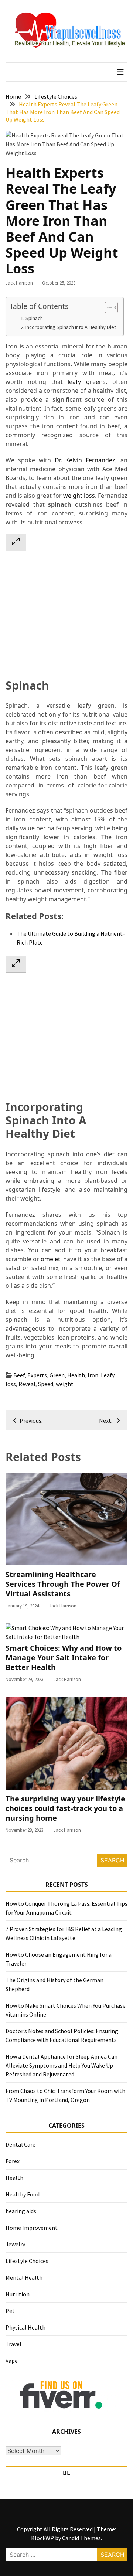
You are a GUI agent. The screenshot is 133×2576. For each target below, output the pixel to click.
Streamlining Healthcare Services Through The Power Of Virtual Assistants (63, 1584)
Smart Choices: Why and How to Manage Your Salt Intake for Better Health (64, 1658)
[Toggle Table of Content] (108, 307)
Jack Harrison (19, 283)
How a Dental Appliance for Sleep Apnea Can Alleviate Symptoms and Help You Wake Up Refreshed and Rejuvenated (62, 2065)
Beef (19, 1375)
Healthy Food (23, 2194)
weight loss (79, 496)
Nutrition (18, 2294)
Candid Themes (81, 2538)
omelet (50, 1259)
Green (57, 1375)
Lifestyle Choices (27, 2261)
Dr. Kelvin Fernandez (85, 460)
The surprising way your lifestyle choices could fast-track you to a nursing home (65, 1808)
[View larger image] (16, 542)
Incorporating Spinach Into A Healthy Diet (71, 327)
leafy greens (87, 382)
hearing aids (21, 2211)
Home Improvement (32, 2228)
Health (76, 1375)
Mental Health (24, 2277)
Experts (37, 1375)
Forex (13, 2161)
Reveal (27, 1384)
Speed (46, 1384)
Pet (10, 2311)
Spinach (34, 318)
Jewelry (15, 2244)
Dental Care (21, 2144)
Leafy (108, 1375)
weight (65, 1384)
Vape (12, 2361)
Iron (93, 1375)
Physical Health (25, 2327)
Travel (13, 2344)
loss (11, 1384)
